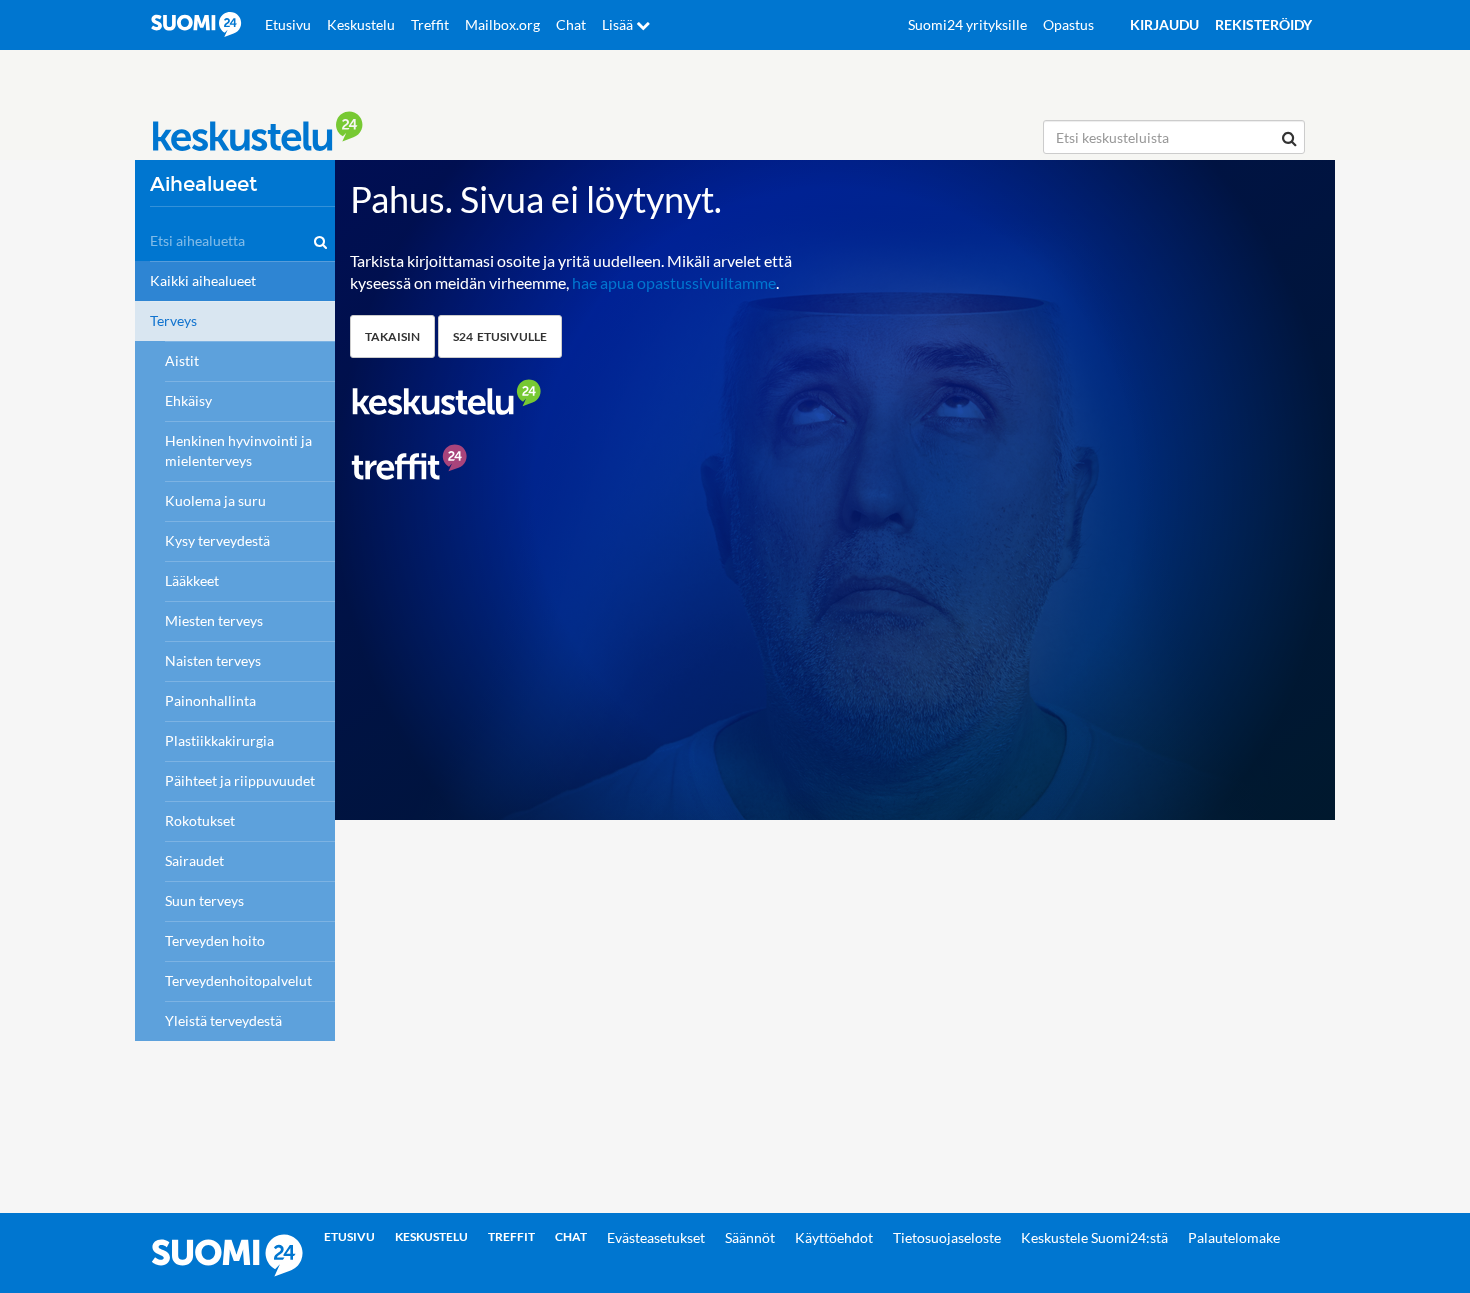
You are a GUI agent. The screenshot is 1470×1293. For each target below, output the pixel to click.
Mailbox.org (502, 24)
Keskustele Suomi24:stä (1094, 1237)
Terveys (173, 320)
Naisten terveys (213, 660)
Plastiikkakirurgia (219, 740)
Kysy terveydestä (217, 540)
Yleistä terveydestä (223, 1020)
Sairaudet (194, 860)
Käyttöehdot (834, 1237)
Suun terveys (204, 900)
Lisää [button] (619, 24)
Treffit (430, 24)
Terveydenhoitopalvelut (238, 980)
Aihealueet (203, 184)
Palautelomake (1234, 1237)
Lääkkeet (192, 580)
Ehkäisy (188, 400)
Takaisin (392, 336)
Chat (571, 24)
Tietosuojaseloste (947, 1237)
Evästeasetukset (656, 1237)
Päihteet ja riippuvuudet (240, 780)
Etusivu (288, 24)
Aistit (182, 360)
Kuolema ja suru (215, 500)
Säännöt (750, 1237)
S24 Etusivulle (500, 336)
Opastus (1068, 24)
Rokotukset (200, 820)
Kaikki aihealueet (203, 280)
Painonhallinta (210, 700)
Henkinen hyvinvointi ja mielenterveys (238, 450)
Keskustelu (361, 24)
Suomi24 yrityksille (967, 24)
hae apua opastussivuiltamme (674, 282)
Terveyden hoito (215, 940)
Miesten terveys (214, 620)
